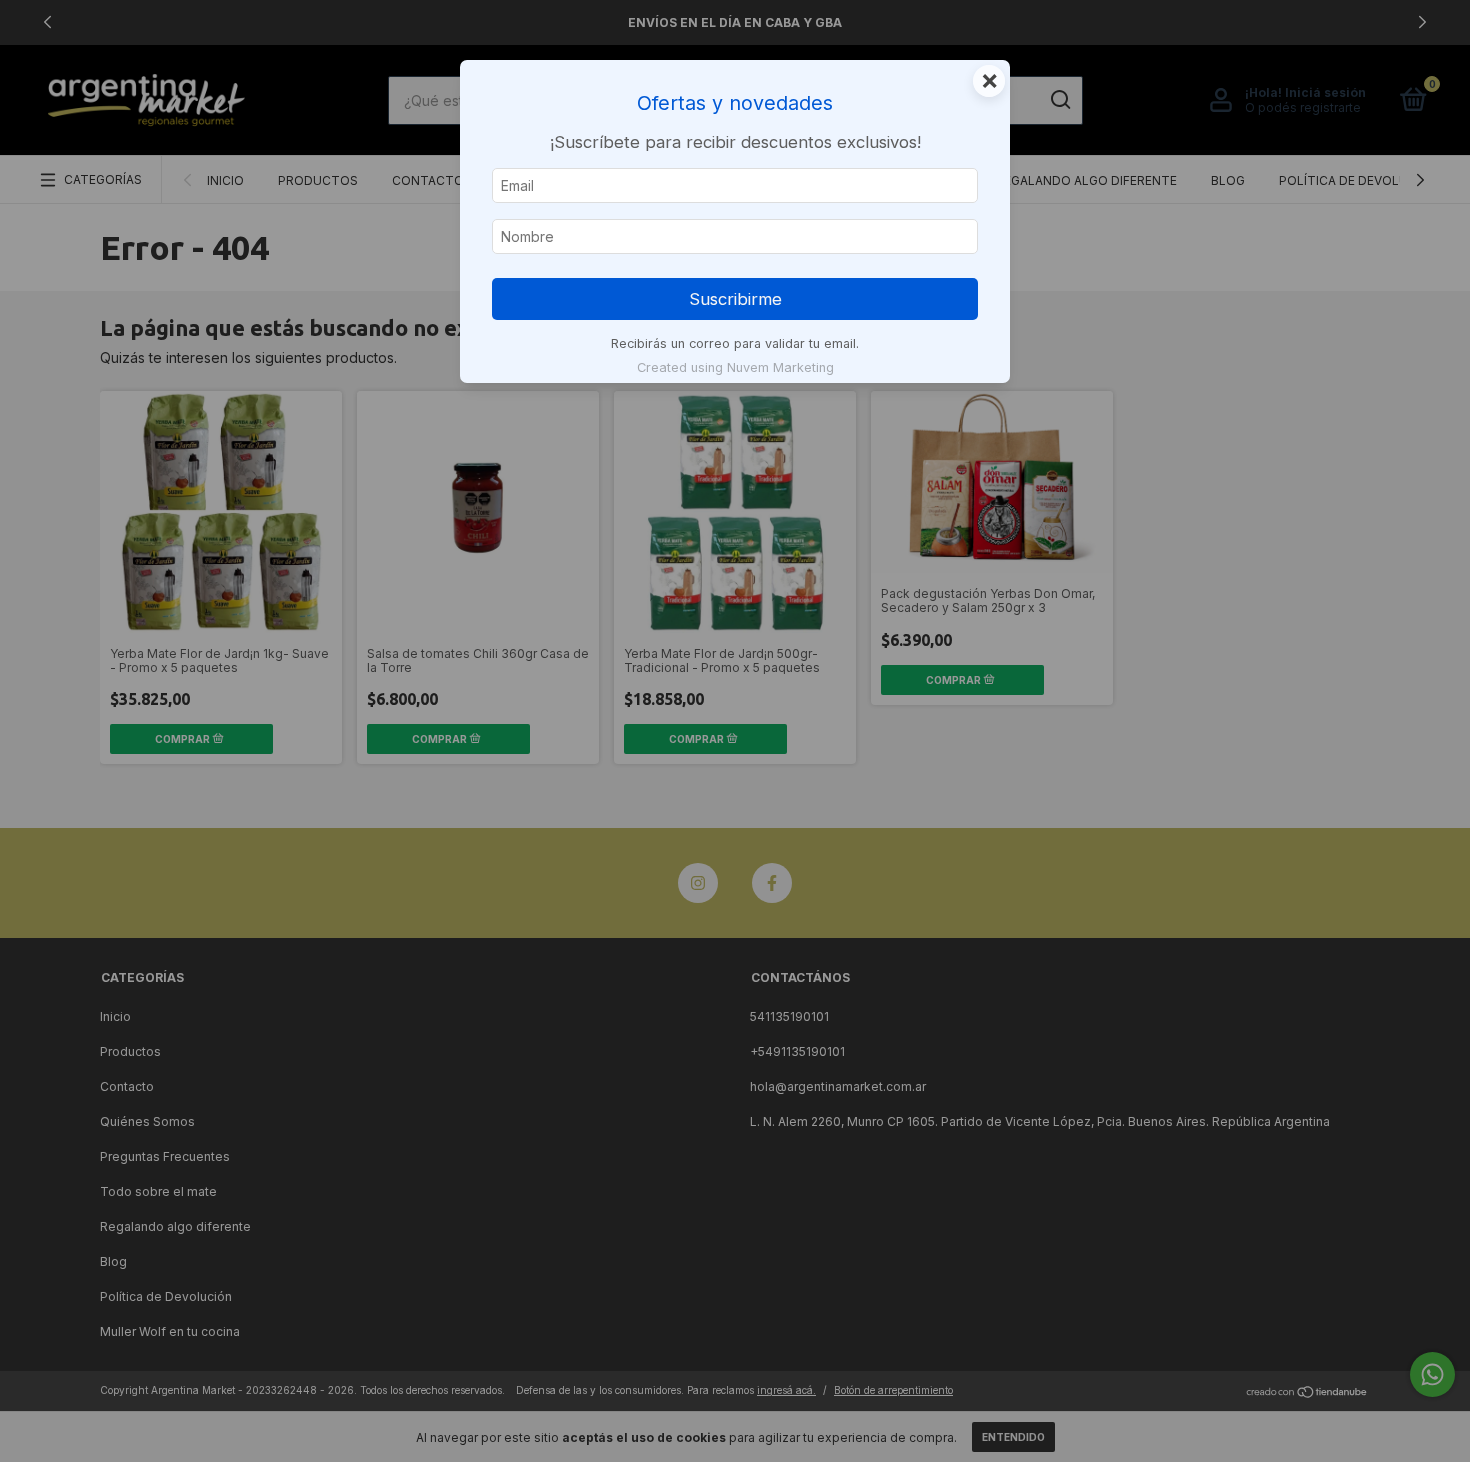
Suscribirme (735, 299)
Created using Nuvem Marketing (735, 367)
